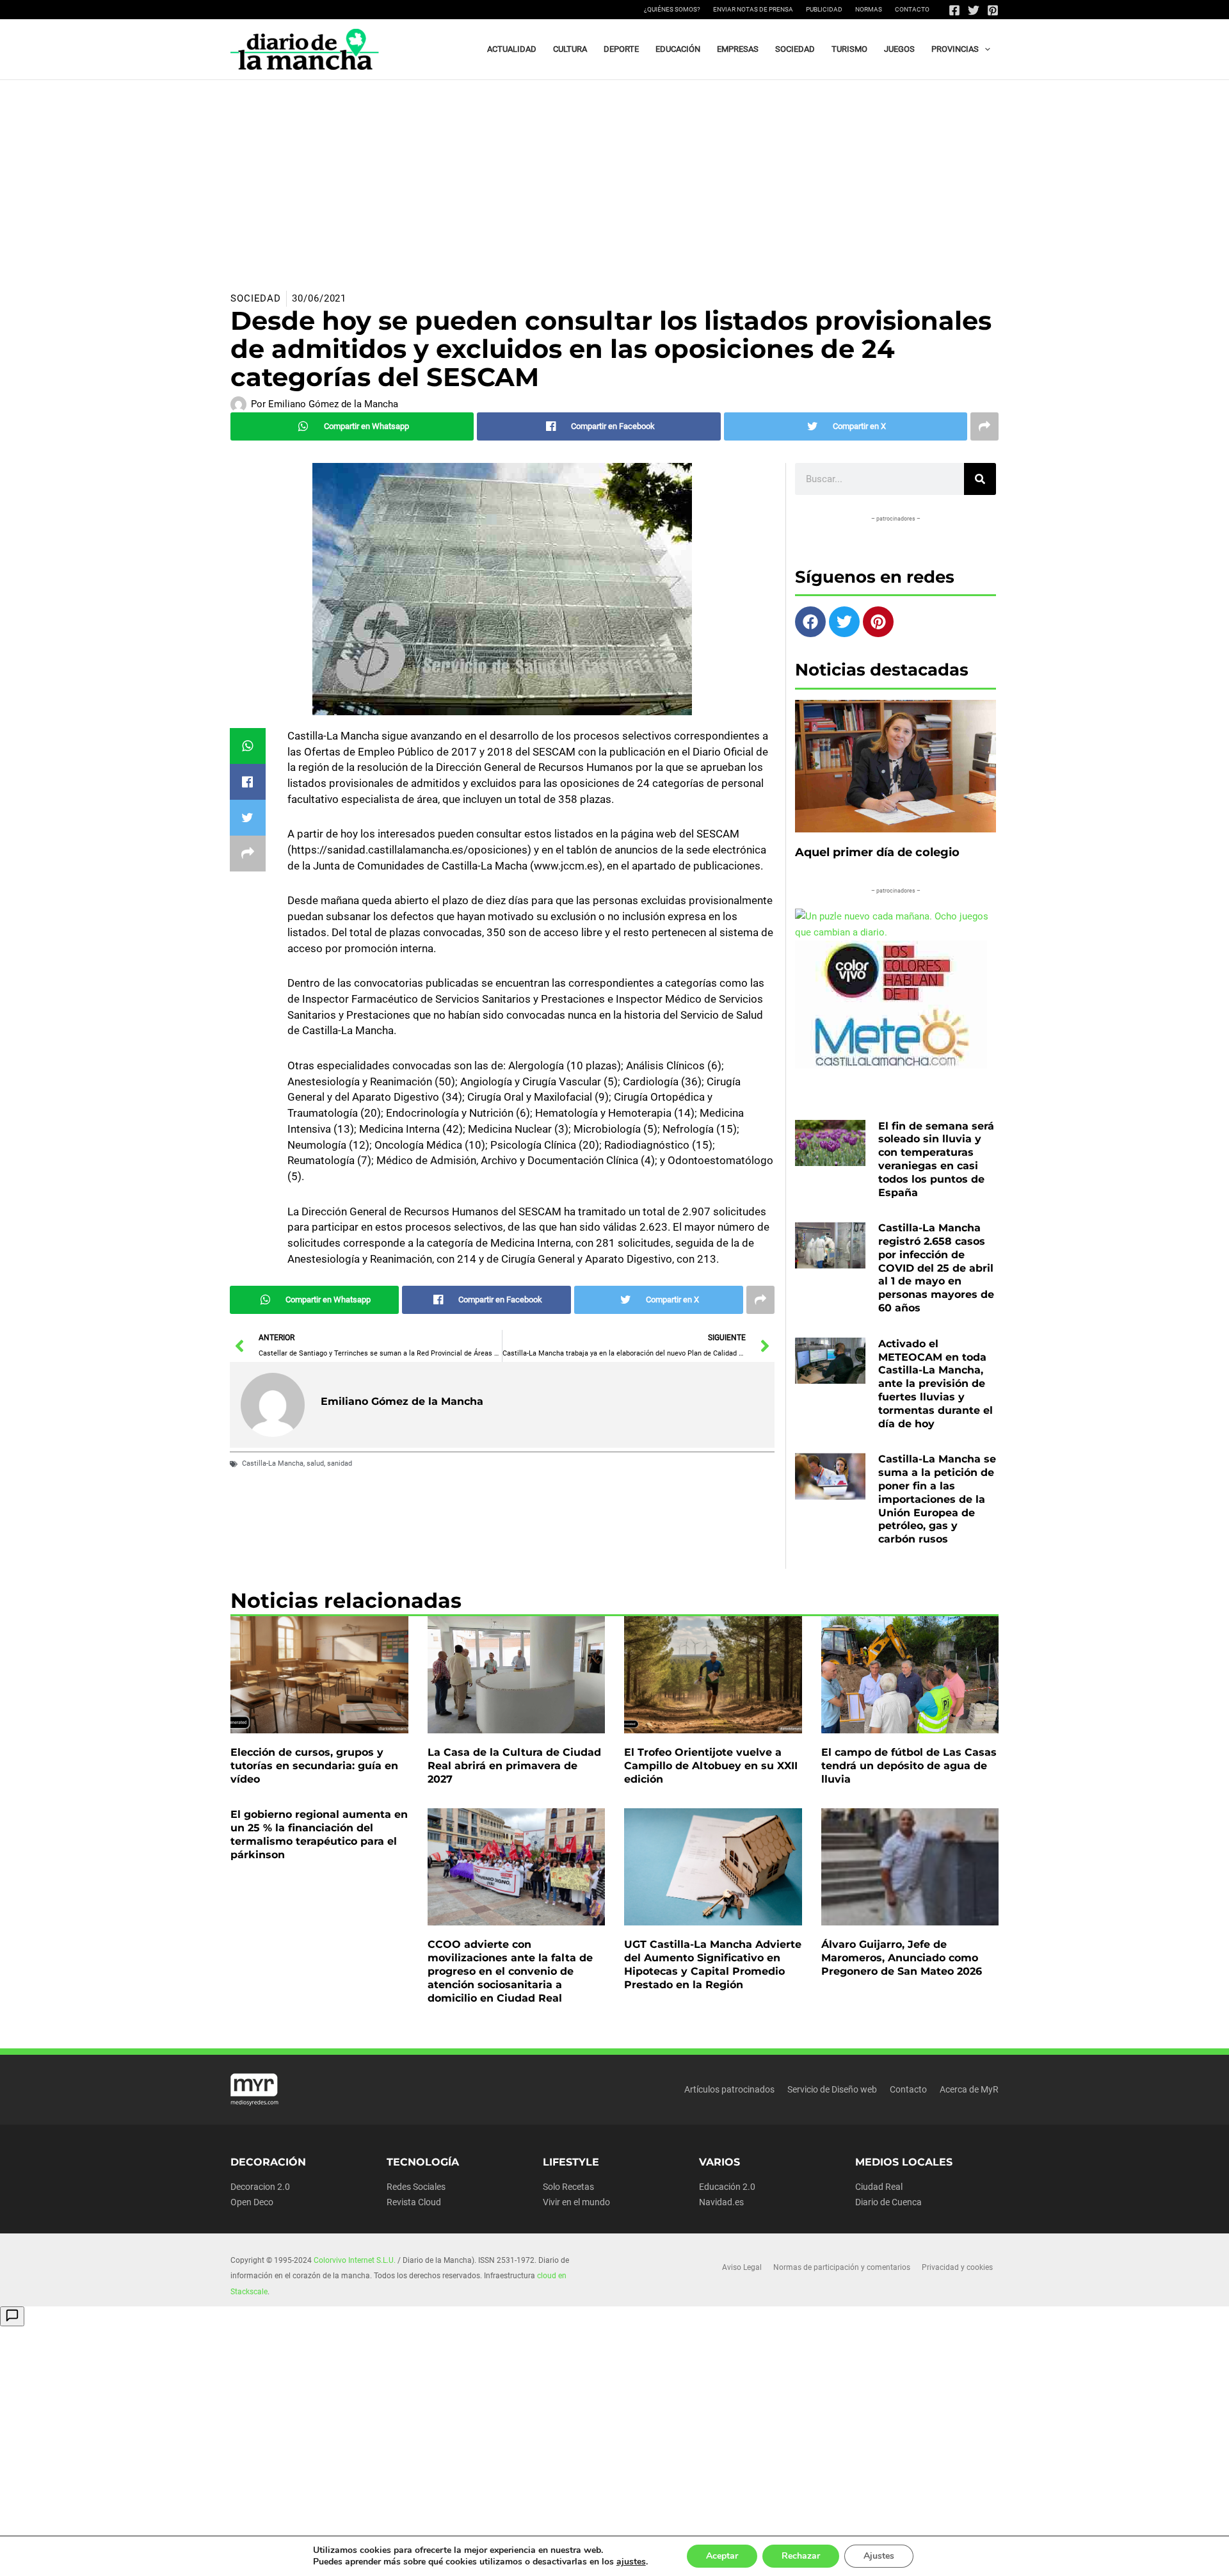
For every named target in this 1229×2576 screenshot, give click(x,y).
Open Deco (252, 2202)
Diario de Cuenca (888, 2202)
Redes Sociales (416, 2187)
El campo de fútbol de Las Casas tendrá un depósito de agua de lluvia (909, 1766)
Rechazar (801, 2556)
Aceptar (722, 2556)
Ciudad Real (879, 2187)
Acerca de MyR (969, 2089)
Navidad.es (721, 2202)
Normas (869, 9)
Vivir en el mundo (576, 2202)
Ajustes (879, 2556)
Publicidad (824, 9)
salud (315, 1463)
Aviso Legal (742, 2267)
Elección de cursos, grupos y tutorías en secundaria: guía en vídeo (314, 1766)
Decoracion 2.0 (260, 2187)
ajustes (631, 2562)
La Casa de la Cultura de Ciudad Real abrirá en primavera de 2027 (514, 1766)
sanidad (340, 1463)
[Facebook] (954, 10)
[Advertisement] (614, 176)
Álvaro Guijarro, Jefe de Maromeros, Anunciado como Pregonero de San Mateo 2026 (902, 1958)
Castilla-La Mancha (273, 1463)
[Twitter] (974, 10)
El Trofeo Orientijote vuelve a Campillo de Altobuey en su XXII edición (711, 1766)
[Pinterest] (993, 10)
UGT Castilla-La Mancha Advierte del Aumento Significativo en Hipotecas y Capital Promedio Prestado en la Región (713, 1964)
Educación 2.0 (727, 2187)
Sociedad (256, 298)
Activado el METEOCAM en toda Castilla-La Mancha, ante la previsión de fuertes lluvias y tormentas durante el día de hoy (936, 1384)
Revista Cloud (414, 2202)
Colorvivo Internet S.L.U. (355, 2260)
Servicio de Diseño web (832, 2089)
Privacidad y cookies (957, 2267)
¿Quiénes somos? (672, 9)
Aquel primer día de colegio (877, 852)
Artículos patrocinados (729, 2089)
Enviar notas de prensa (753, 9)
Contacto (912, 9)
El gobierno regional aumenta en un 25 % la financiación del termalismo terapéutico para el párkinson (319, 1834)
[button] (984, 49)
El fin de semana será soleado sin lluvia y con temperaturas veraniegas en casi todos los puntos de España (936, 1159)
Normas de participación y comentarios (842, 2267)
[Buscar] (980, 479)
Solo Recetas (568, 2187)
